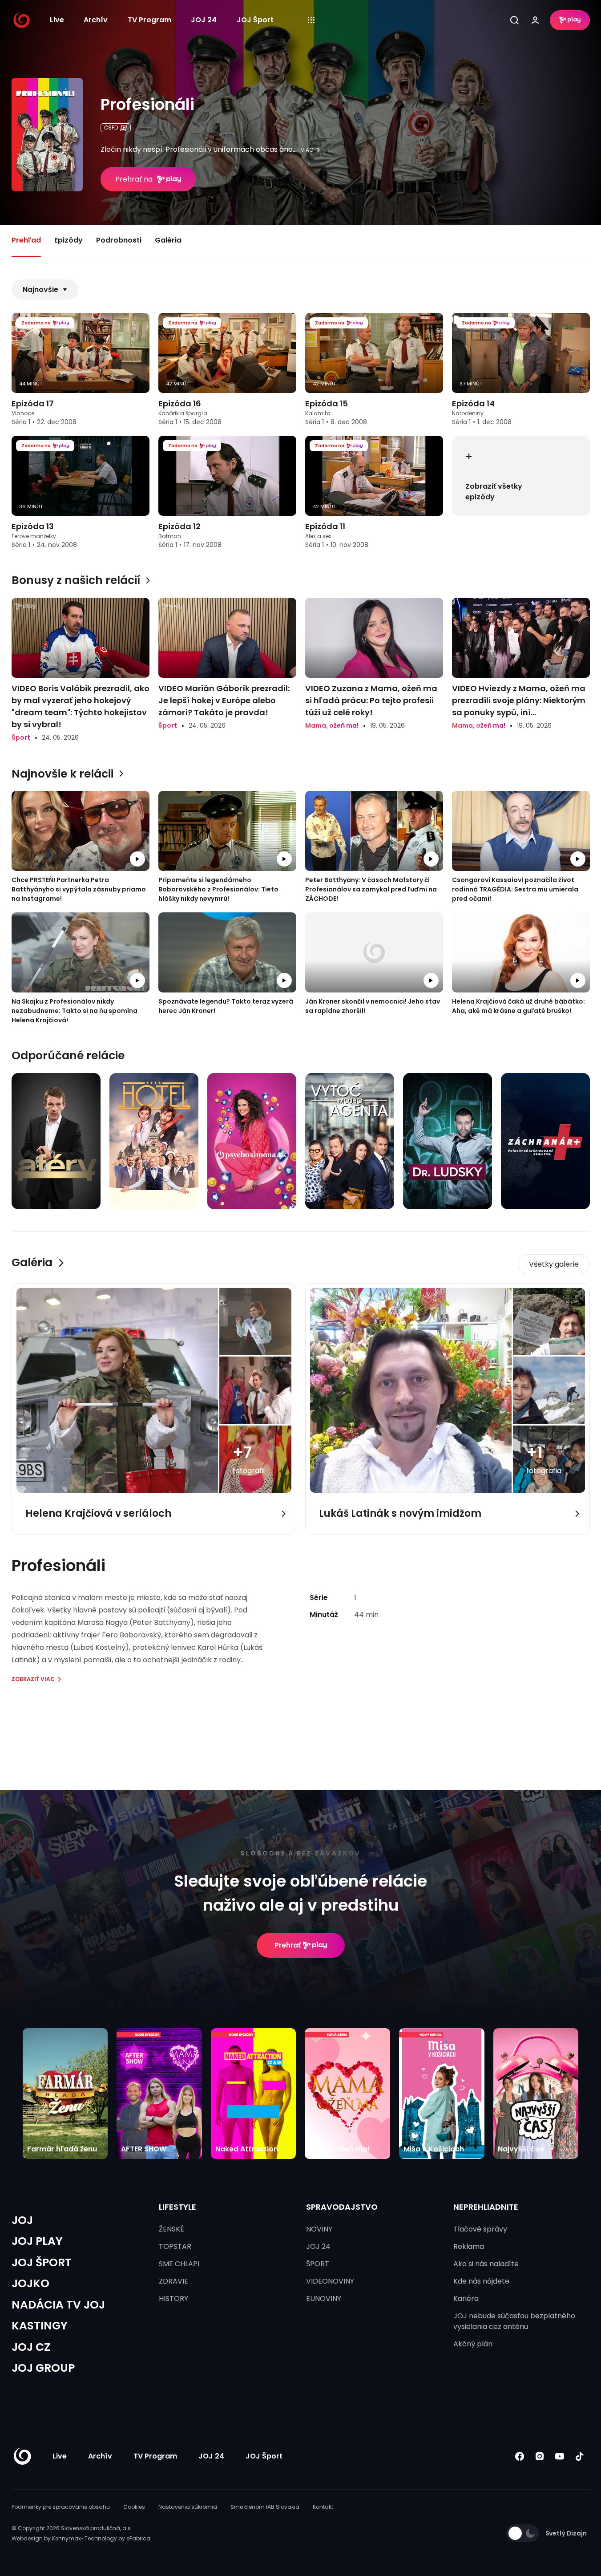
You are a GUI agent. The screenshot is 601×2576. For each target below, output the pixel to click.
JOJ (22, 2220)
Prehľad (26, 240)
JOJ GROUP (43, 2368)
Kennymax (67, 2538)
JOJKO (30, 2283)
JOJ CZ (31, 2347)
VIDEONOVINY (330, 2281)
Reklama (469, 2246)
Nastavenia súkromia (188, 2507)
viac (307, 150)
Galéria (168, 240)
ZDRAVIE (173, 2281)
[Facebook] (520, 2456)
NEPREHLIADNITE (486, 2207)
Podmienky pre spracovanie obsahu (61, 2507)
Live (57, 20)
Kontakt (323, 2507)
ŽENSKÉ (171, 2229)
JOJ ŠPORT (42, 2262)
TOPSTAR (175, 2246)
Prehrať (288, 1945)
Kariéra (466, 2299)
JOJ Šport (255, 20)
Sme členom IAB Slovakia (265, 2507)
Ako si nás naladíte (486, 2264)
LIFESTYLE (177, 2207)
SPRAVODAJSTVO (342, 2207)
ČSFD (111, 128)
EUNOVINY (324, 2299)
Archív (96, 20)
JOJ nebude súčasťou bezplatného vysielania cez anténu (514, 2321)
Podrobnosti (119, 240)
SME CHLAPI (179, 2264)
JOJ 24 (204, 20)
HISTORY (173, 2299)
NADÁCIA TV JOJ (58, 2305)
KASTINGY (40, 2326)
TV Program (149, 20)
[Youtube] (560, 2456)
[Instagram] (540, 2456)
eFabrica (138, 2538)
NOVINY (319, 2229)
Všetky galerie (554, 1264)
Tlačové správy (480, 2229)
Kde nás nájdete (481, 2281)
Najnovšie (40, 290)
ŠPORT (318, 2264)
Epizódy (69, 240)
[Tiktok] (580, 2456)
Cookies (134, 2507)
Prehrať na (134, 179)
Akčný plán (473, 2344)
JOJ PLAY (37, 2241)
